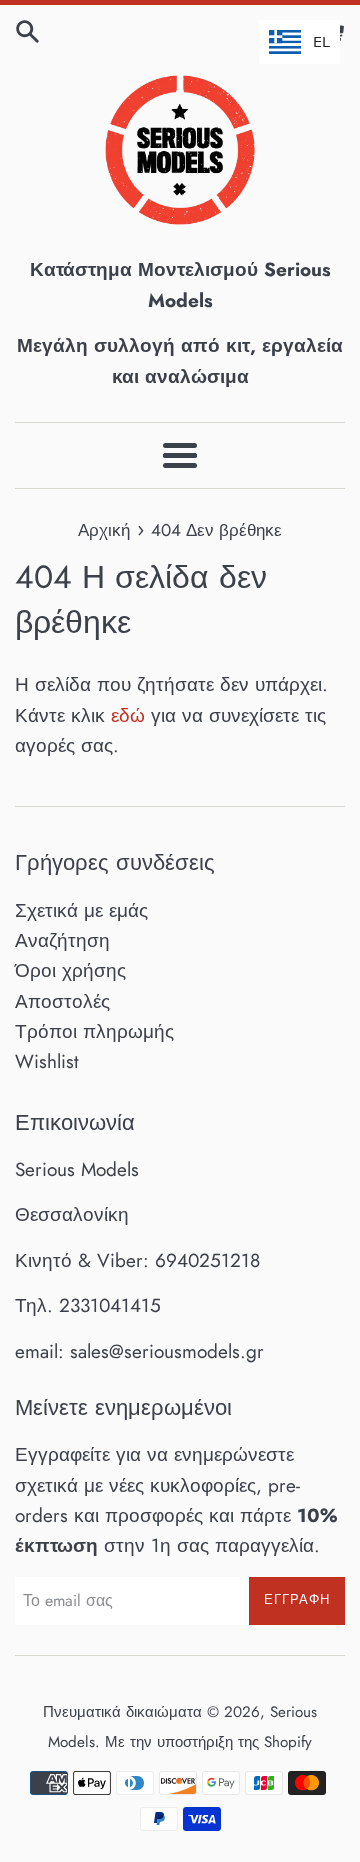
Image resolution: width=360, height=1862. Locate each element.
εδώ (128, 715)
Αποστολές (62, 1001)
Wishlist (47, 1061)
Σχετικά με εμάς (81, 910)
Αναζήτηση (62, 940)
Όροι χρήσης (70, 970)
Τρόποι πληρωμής (94, 1031)
